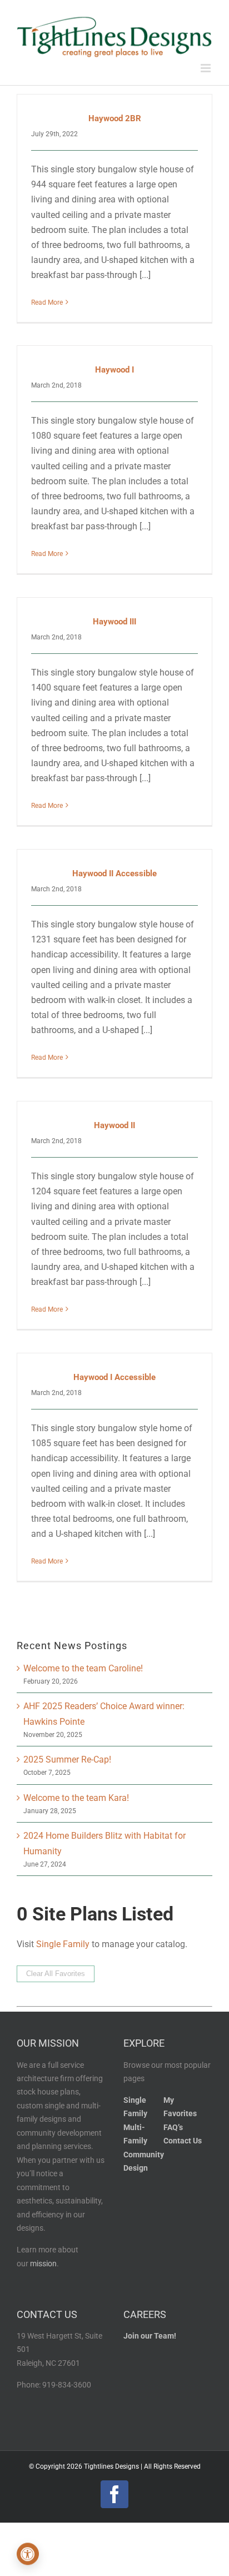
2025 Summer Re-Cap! (67, 1759)
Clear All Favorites (56, 1974)
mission (43, 2264)
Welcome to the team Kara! (76, 1798)
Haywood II (114, 1125)
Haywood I (114, 370)
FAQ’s (173, 2128)
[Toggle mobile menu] (206, 68)
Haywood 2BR (115, 118)
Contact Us (183, 2141)
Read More (47, 302)
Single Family (63, 1944)
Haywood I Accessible (114, 1377)
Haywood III (114, 622)
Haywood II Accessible (114, 873)
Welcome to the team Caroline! (83, 1668)
